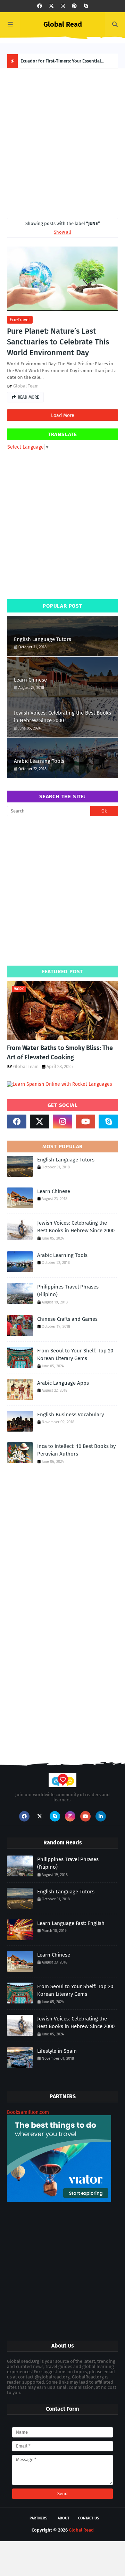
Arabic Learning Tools (39, 761)
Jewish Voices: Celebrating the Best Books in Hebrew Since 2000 (62, 717)
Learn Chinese (30, 680)
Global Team (26, 386)
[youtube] (85, 1122)
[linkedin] (101, 1816)
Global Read (63, 24)
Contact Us (89, 2518)
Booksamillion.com (28, 2112)
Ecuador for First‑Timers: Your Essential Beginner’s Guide (61, 63)
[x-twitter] (51, 6)
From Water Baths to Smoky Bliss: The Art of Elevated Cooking (60, 1053)
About (64, 2518)
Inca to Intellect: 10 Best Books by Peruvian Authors (76, 1450)
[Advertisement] (62, 141)
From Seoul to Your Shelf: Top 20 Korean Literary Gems (75, 1355)
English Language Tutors (43, 639)
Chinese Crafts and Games (67, 1319)
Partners (38, 2518)
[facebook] (40, 6)
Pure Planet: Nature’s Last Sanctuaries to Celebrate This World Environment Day (58, 342)
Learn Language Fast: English (71, 1923)
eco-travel (20, 320)
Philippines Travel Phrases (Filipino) (68, 1291)
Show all (62, 232)
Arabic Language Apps (63, 1383)
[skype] (86, 6)
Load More (63, 415)
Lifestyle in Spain (57, 2051)
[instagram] (63, 6)
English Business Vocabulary (70, 1415)
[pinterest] (74, 6)
